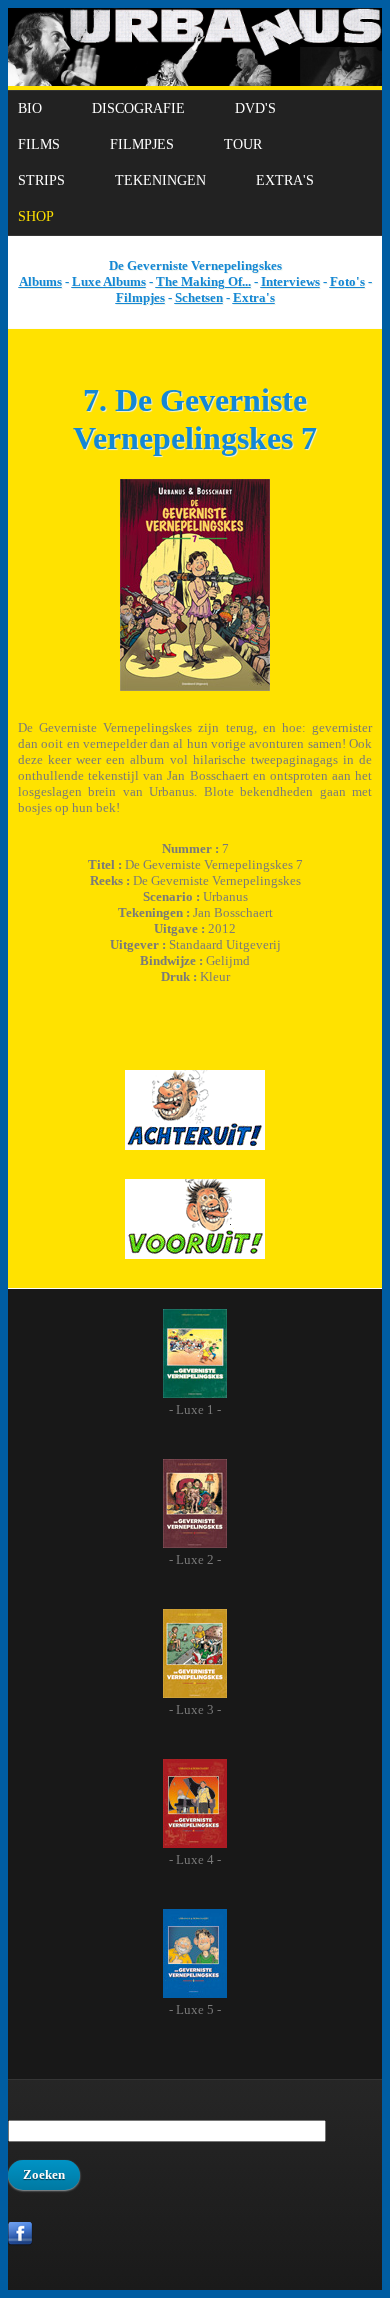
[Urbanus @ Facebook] (20, 2241)
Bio (30, 108)
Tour (243, 144)
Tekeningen (160, 180)
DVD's (255, 108)
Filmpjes (142, 144)
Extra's (285, 180)
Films (39, 144)
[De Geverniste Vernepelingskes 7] (195, 686)
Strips (41, 180)
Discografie (138, 108)
